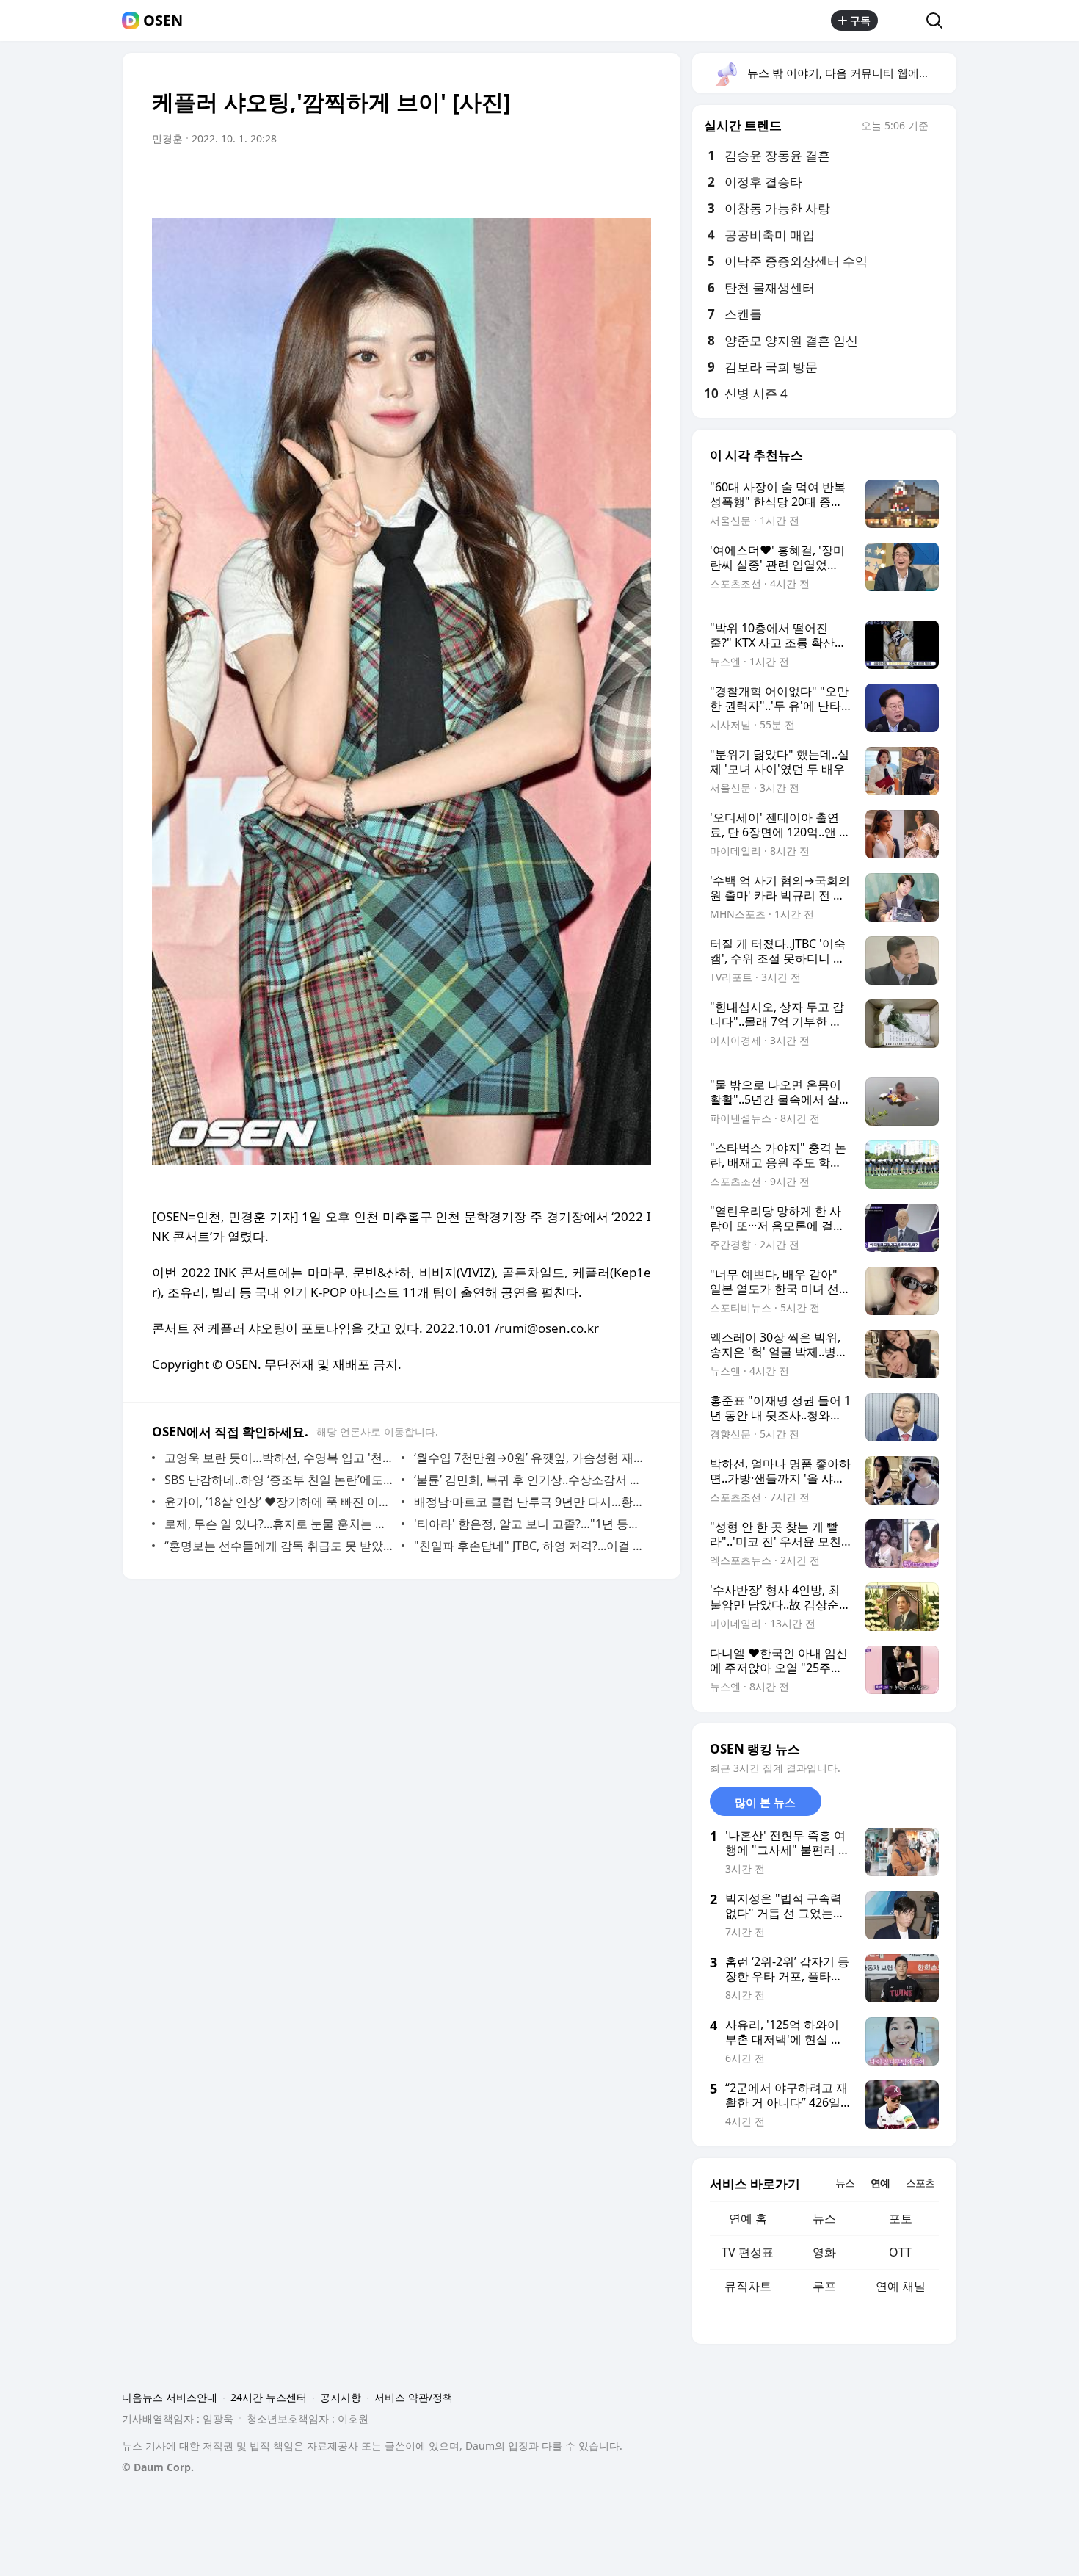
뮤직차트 (748, 2286)
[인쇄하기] (636, 180)
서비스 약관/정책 (414, 2397)
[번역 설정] (578, 180)
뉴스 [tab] (845, 2183)
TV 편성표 (748, 2252)
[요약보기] (519, 180)
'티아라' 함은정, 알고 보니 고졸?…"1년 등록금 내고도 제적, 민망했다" (529, 1524)
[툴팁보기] (939, 127)
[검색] (939, 21)
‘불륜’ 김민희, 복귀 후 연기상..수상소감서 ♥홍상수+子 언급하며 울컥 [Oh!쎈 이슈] (529, 1480)
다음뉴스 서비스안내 (170, 2397)
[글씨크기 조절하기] (607, 180)
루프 (824, 2286)
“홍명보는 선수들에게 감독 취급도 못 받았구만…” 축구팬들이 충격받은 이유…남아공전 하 (279, 1546)
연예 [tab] (880, 2183)
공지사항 (341, 2397)
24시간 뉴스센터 (269, 2397)
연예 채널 (901, 2286)
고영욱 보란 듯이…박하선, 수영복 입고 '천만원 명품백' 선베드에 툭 (279, 1458)
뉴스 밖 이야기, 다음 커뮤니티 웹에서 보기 (851, 73)
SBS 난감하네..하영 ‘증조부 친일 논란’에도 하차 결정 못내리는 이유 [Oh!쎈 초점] (279, 1480)
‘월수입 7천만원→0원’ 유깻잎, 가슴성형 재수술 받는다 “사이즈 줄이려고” (529, 1458)
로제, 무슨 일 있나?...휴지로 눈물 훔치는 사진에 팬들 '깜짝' (279, 1524)
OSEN (163, 21)
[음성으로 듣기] (548, 180)
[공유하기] (902, 21)
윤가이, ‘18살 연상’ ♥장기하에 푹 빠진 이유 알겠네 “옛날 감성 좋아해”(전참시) (279, 1502)
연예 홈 (748, 2218)
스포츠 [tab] (920, 2183)
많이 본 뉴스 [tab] (765, 1802)
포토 (901, 2218)
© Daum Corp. (158, 2467)
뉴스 (824, 2218)
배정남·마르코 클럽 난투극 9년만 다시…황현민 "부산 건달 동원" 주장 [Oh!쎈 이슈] (529, 1502)
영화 (824, 2252)
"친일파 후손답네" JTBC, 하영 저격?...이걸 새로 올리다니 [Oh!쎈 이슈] (529, 1546)
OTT (900, 2252)
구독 (860, 20)
